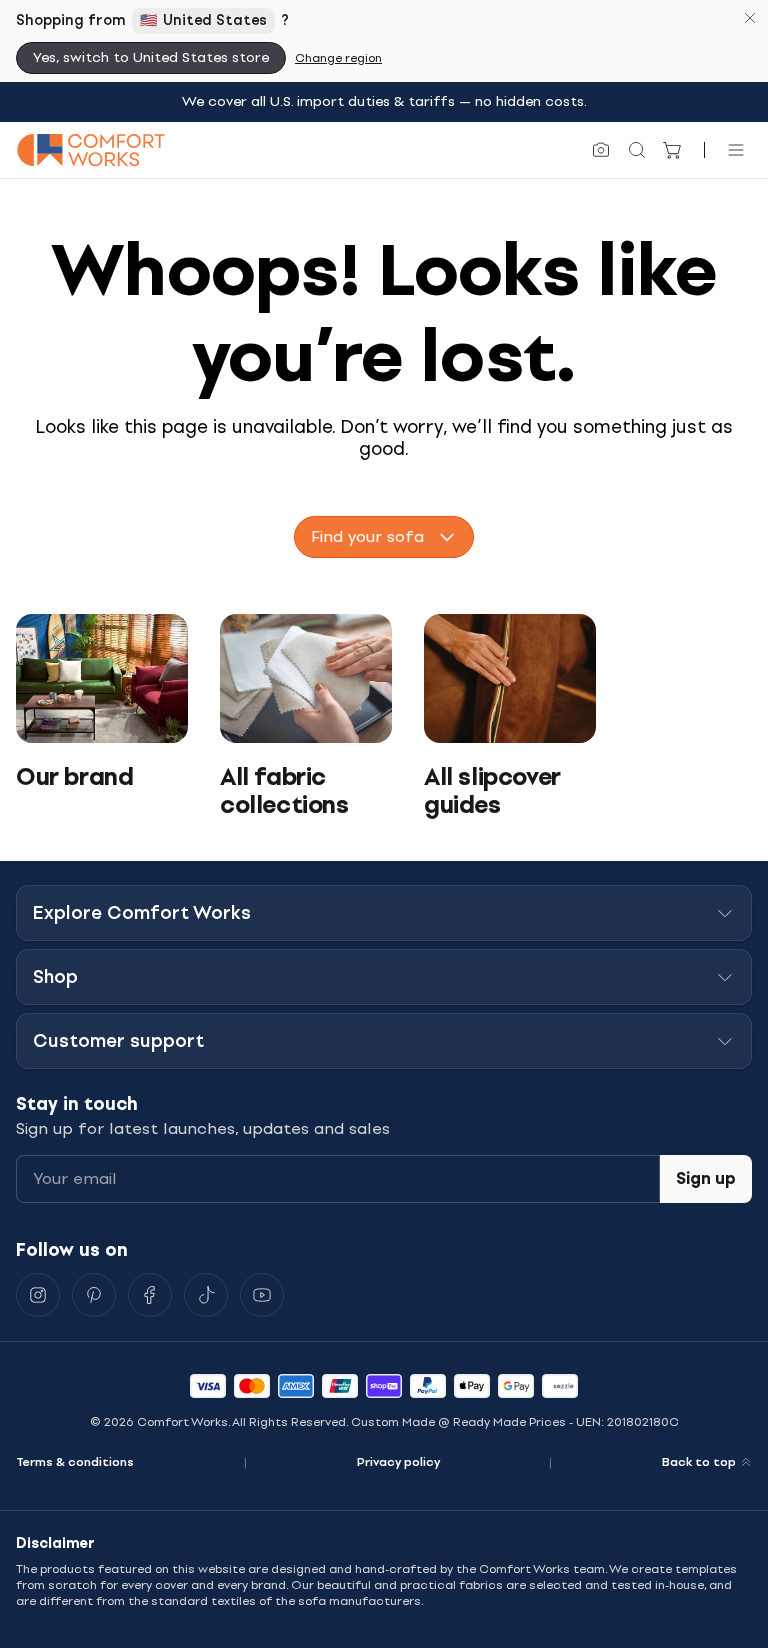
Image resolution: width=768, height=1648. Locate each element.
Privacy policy (398, 1462)
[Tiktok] (206, 1295)
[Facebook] (150, 1295)
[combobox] (384, 537)
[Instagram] (38, 1295)
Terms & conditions (75, 1462)
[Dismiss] (750, 18)
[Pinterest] (94, 1295)
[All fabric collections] (306, 678)
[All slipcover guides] (510, 678)
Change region (338, 58)
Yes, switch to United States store (151, 57)
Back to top (699, 1462)
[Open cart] (673, 150)
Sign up (706, 1178)
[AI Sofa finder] (601, 150)
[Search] (637, 150)
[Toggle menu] (736, 150)
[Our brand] (102, 678)
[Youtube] (262, 1295)
